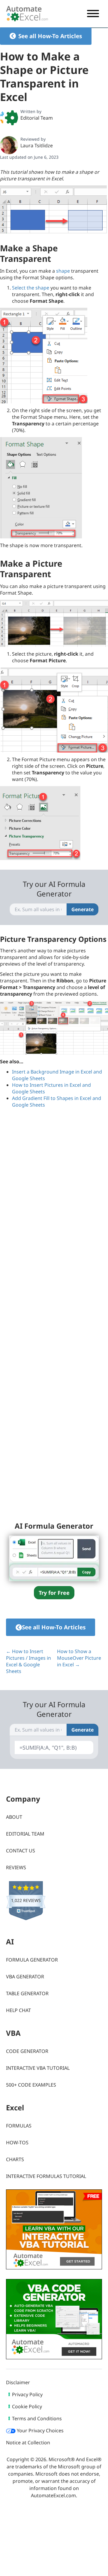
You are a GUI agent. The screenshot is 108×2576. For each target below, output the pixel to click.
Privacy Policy (27, 2394)
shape (63, 271)
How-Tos (17, 2143)
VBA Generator (25, 1977)
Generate (82, 909)
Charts (15, 2159)
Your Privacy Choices (40, 2431)
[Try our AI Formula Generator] (54, 1558)
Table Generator (27, 1993)
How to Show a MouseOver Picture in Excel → (79, 1658)
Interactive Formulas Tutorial (46, 2176)
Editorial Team (37, 118)
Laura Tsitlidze (37, 145)
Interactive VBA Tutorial (38, 2068)
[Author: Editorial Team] (9, 118)
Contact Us (21, 1851)
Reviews (16, 1867)
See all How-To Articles (50, 36)
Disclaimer (18, 2382)
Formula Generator (32, 1960)
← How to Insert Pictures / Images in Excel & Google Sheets (28, 1661)
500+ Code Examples (31, 2085)
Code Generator (27, 2051)
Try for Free (54, 1593)
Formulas (19, 2126)
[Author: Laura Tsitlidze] (9, 145)
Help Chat (18, 2010)
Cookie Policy (27, 2406)
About (14, 1817)
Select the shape (31, 288)
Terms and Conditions (37, 2418)
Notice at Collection (28, 2443)
